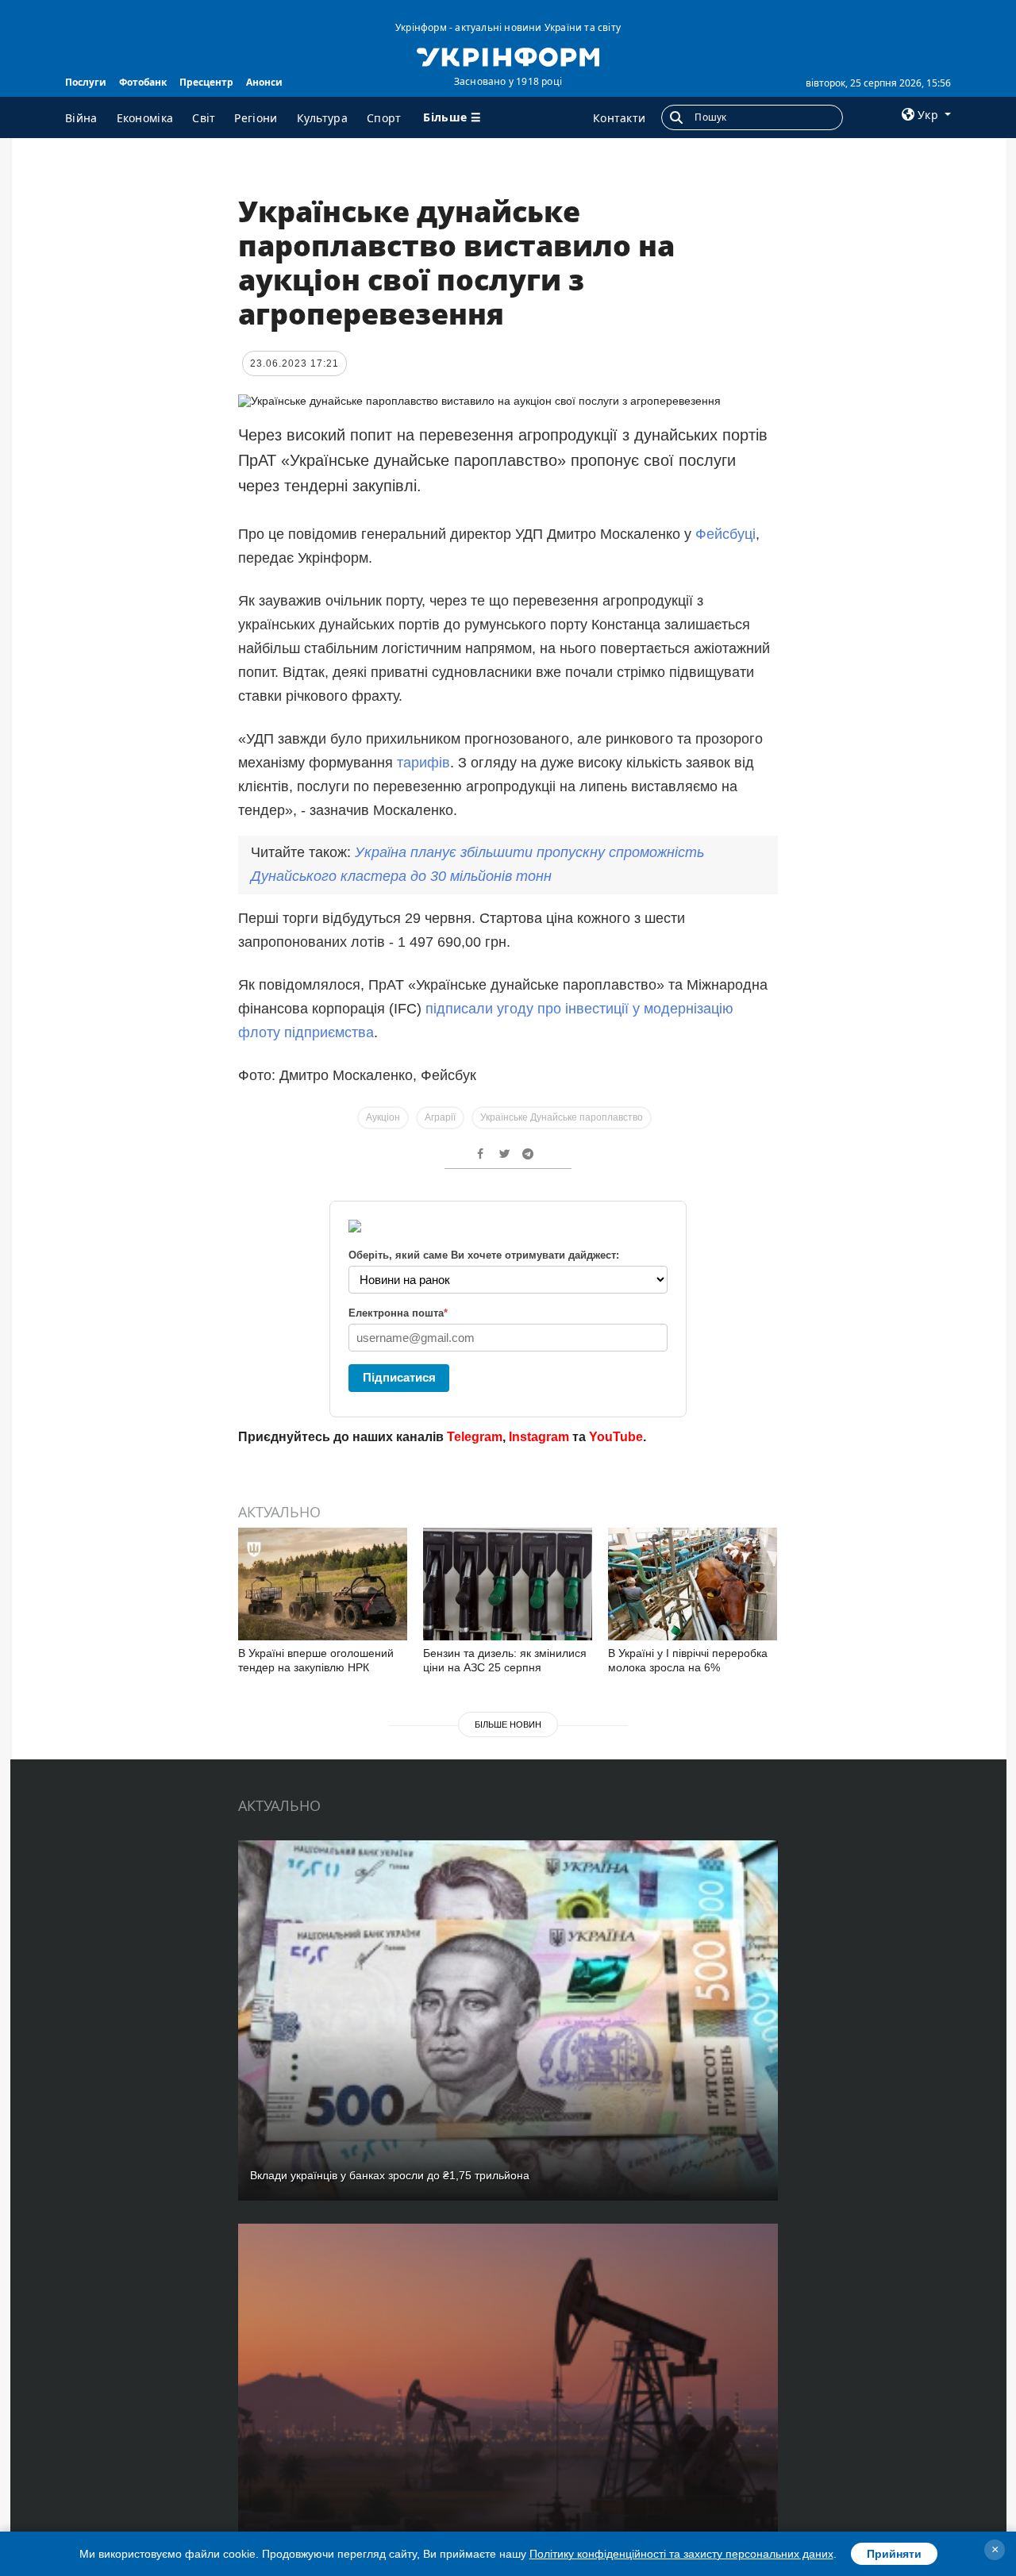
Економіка (145, 118)
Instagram (539, 1437)
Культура (322, 118)
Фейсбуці (725, 534)
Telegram (475, 1437)
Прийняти (894, 2554)
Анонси (264, 82)
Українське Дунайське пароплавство (562, 1117)
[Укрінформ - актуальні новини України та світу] (508, 56)
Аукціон (383, 1117)
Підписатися (399, 1377)
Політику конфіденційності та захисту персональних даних (681, 2554)
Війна (81, 118)
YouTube (616, 1437)
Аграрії (440, 1117)
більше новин (508, 1724)
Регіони (256, 118)
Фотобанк (143, 82)
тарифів (423, 763)
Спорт (384, 118)
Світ (204, 118)
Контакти (619, 118)
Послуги (86, 82)
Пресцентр (206, 82)
